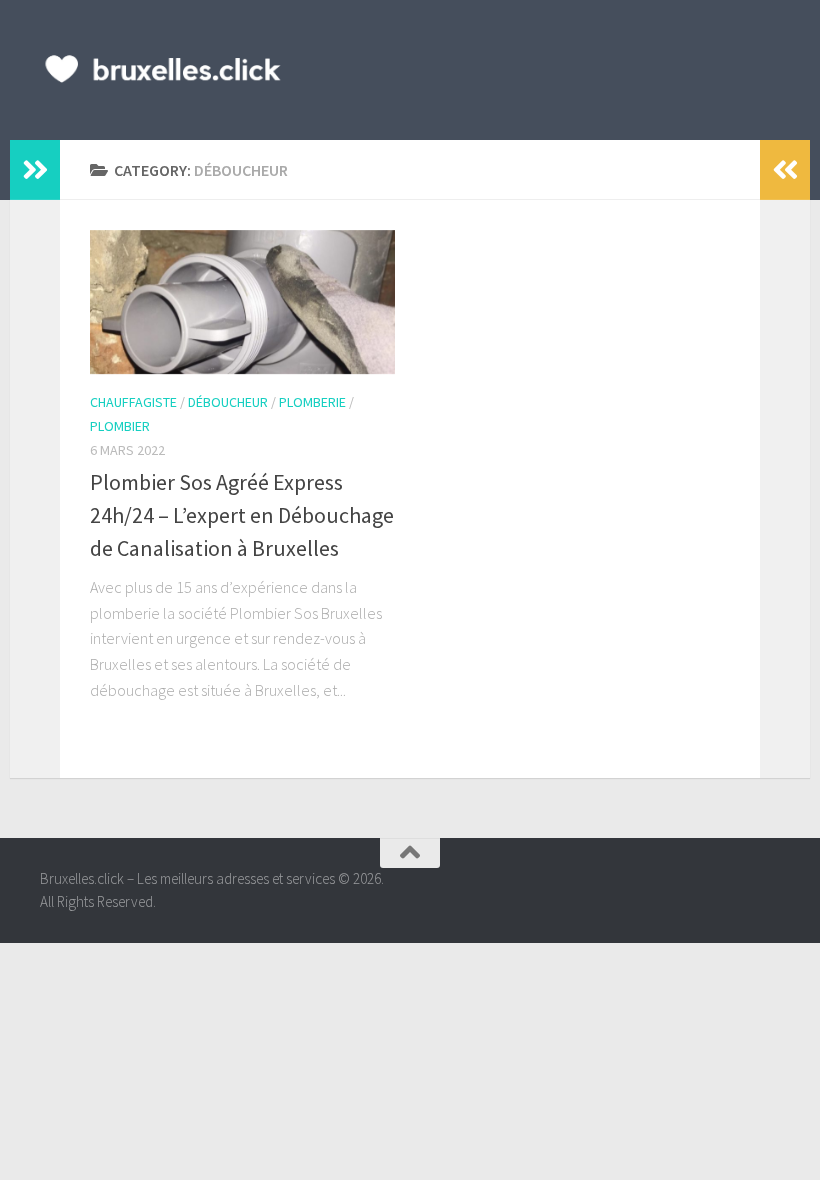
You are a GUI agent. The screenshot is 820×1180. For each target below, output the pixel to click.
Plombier (120, 426)
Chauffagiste (133, 402)
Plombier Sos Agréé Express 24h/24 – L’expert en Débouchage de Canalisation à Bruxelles (242, 515)
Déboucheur (228, 402)
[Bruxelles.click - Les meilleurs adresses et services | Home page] (163, 70)
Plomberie (312, 402)
